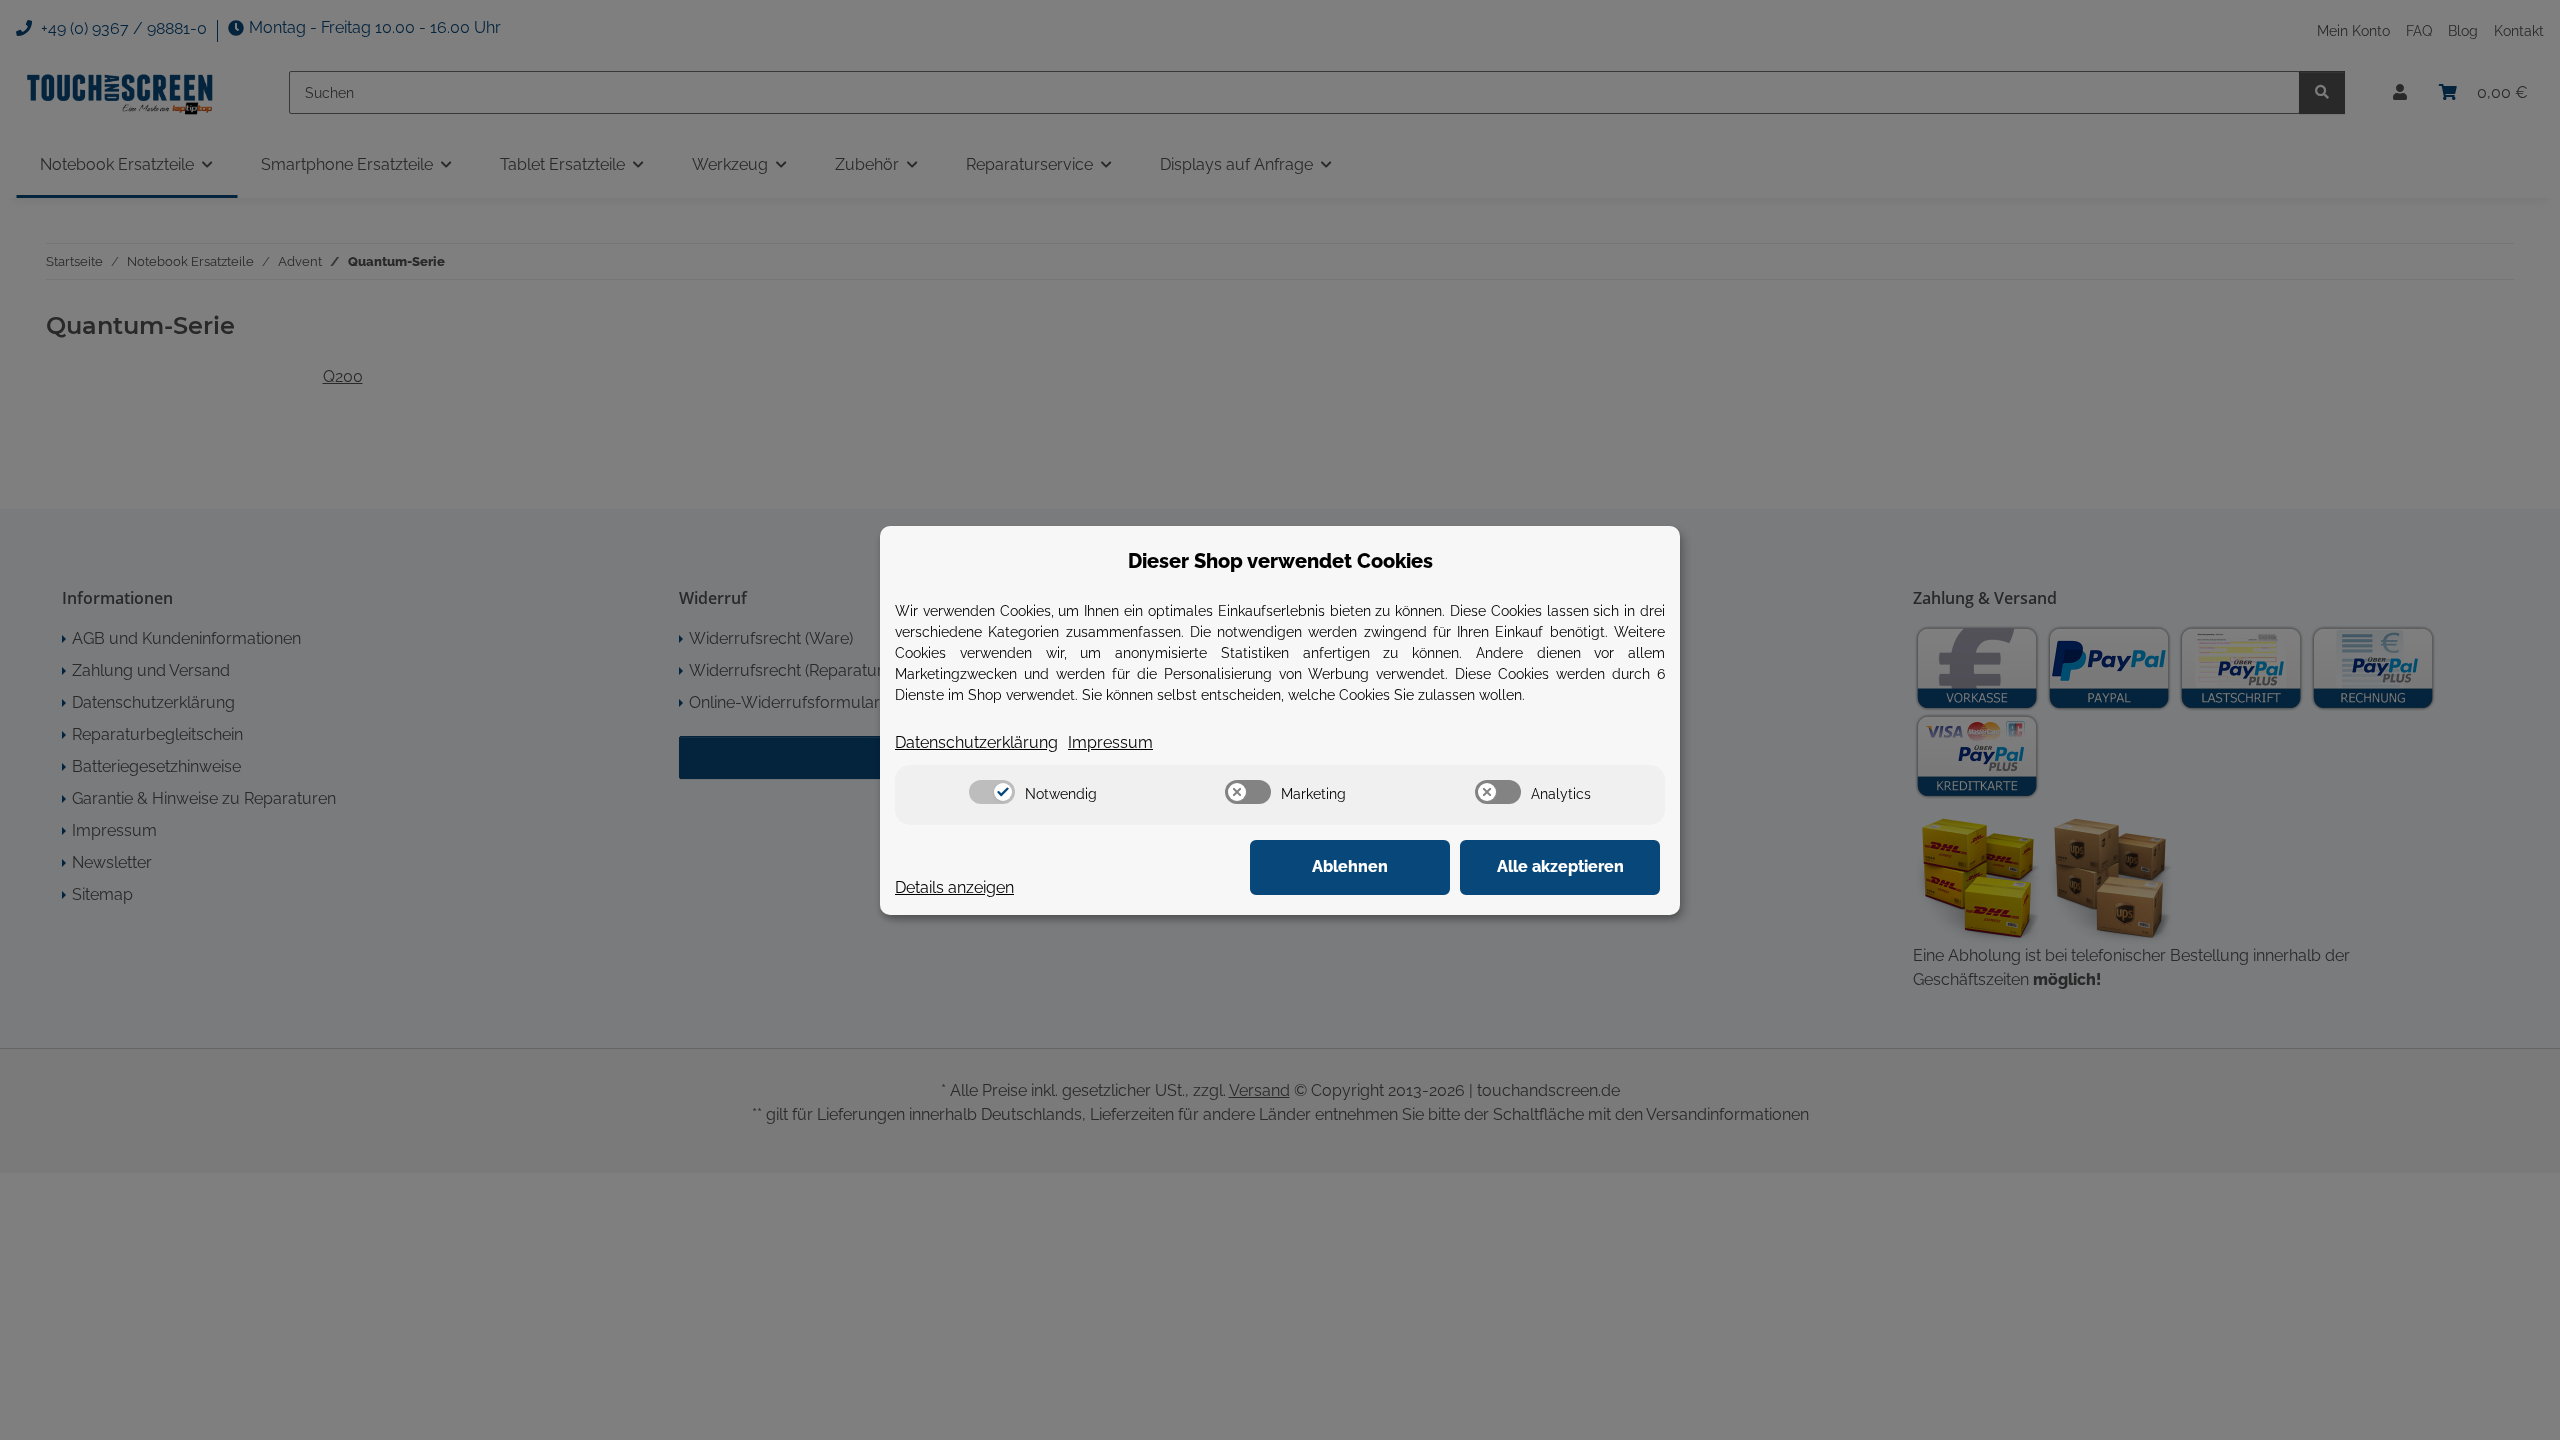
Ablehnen (1350, 866)
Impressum (1110, 742)
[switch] (992, 792)
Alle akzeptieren (1560, 866)
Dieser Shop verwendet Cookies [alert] (1280, 561)
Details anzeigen (954, 887)
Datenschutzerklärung (976, 742)
